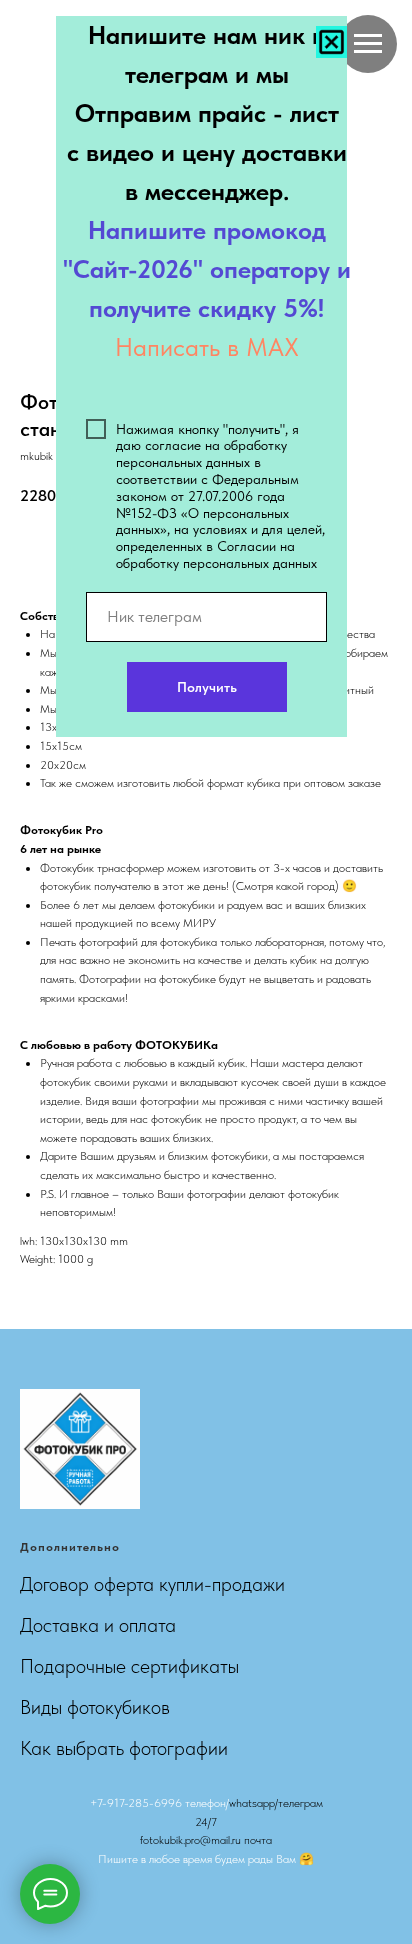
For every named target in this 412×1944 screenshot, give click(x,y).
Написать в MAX (207, 347)
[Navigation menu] (368, 44)
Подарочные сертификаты (129, 1666)
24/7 (206, 1822)
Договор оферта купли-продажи (152, 1584)
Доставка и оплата (98, 1625)
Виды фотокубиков (95, 1707)
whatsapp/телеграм (276, 1803)
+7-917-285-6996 (136, 1803)
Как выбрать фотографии (124, 1748)
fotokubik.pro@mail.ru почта (206, 1840)
